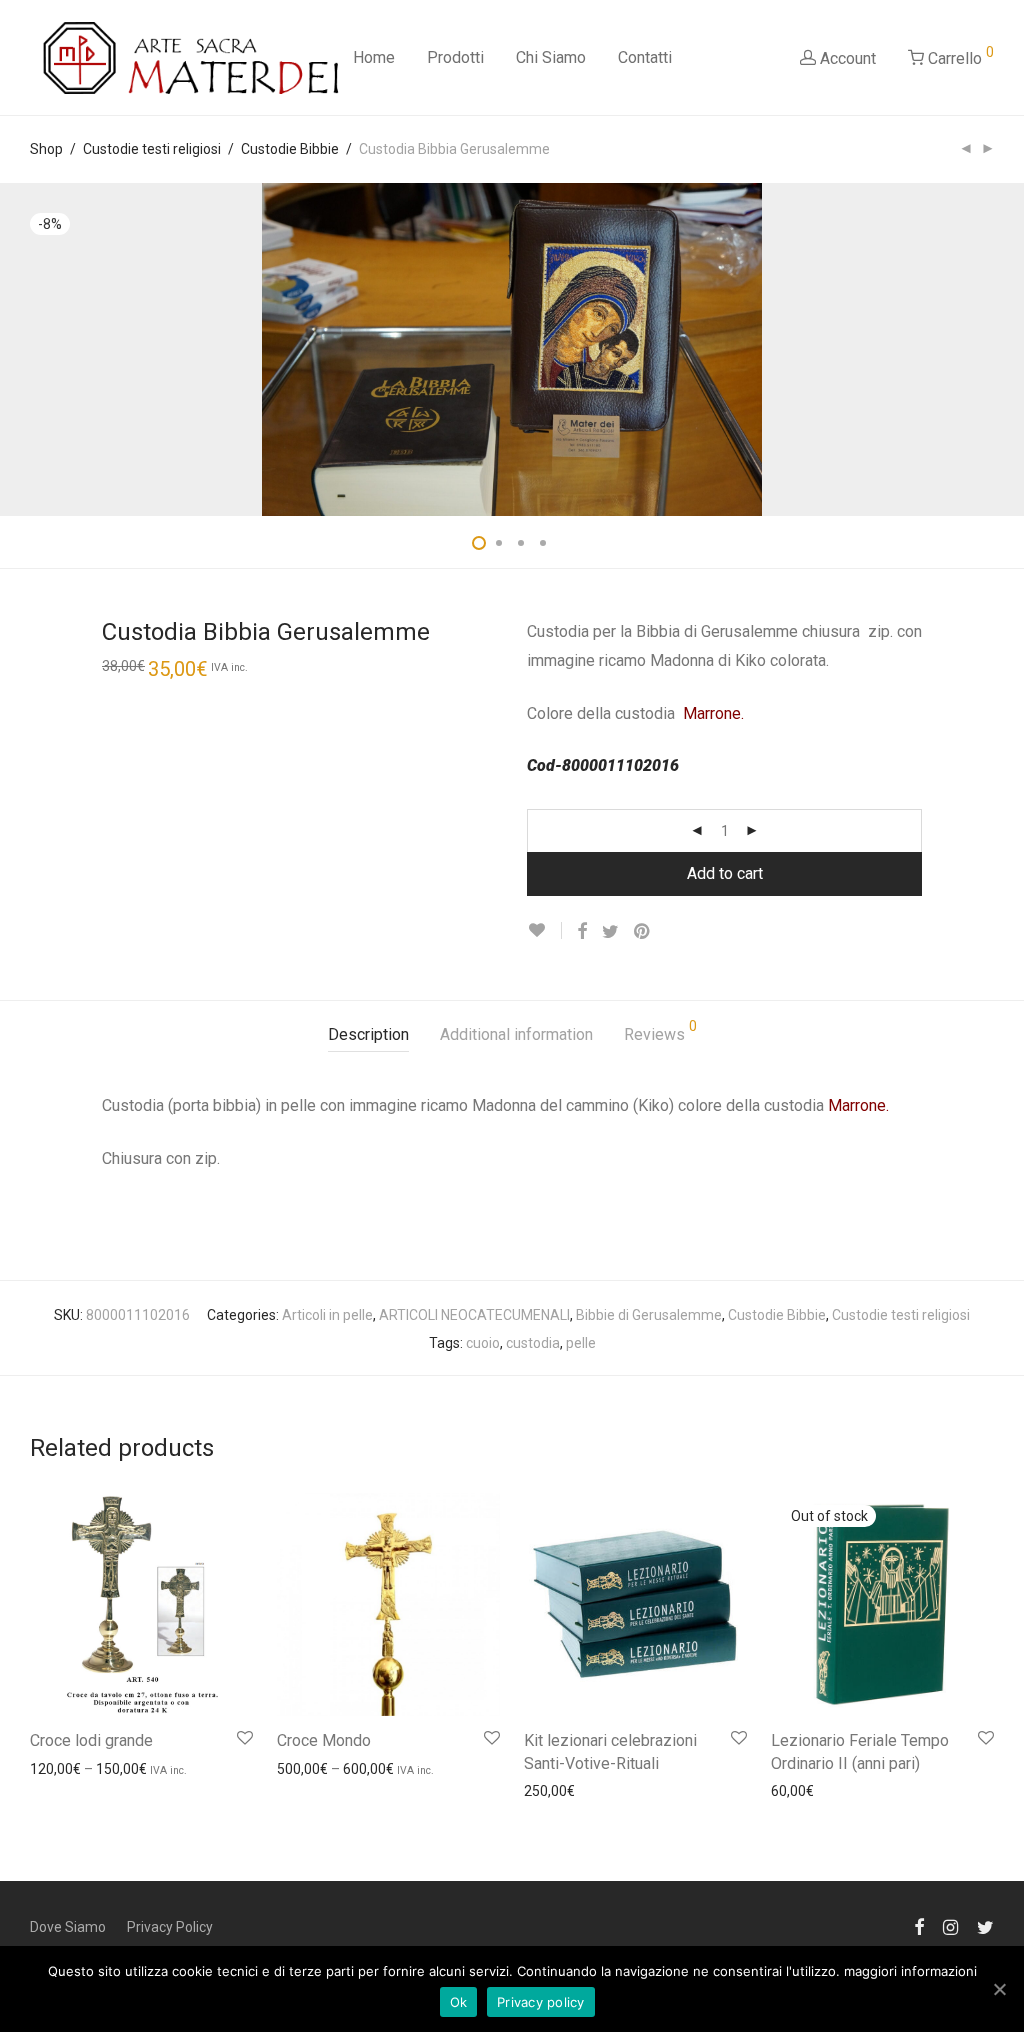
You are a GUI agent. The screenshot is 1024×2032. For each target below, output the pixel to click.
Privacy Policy (170, 1927)
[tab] (368, 1035)
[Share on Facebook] (582, 932)
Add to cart (725, 873)
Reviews (660, 1031)
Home (374, 57)
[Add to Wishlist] (544, 930)
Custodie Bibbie (290, 149)
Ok (459, 2002)
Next (990, 350)
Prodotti (455, 57)
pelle (581, 1343)
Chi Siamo (551, 57)
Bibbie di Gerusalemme (649, 1315)
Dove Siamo (68, 1927)
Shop (46, 149)
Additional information (516, 1034)
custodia (533, 1343)
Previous (34, 350)
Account (846, 58)
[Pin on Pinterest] (643, 932)
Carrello (959, 56)
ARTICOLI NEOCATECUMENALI (474, 1315)
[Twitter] (985, 1926)
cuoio (483, 1343)
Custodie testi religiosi (152, 149)
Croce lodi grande (91, 1740)
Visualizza (52, 1768)
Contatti (645, 57)
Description (368, 1034)
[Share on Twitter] (610, 932)
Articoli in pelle (327, 1315)
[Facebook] (919, 1926)
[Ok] (999, 1989)
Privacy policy (541, 2002)
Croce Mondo (324, 1740)
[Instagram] (950, 1926)
